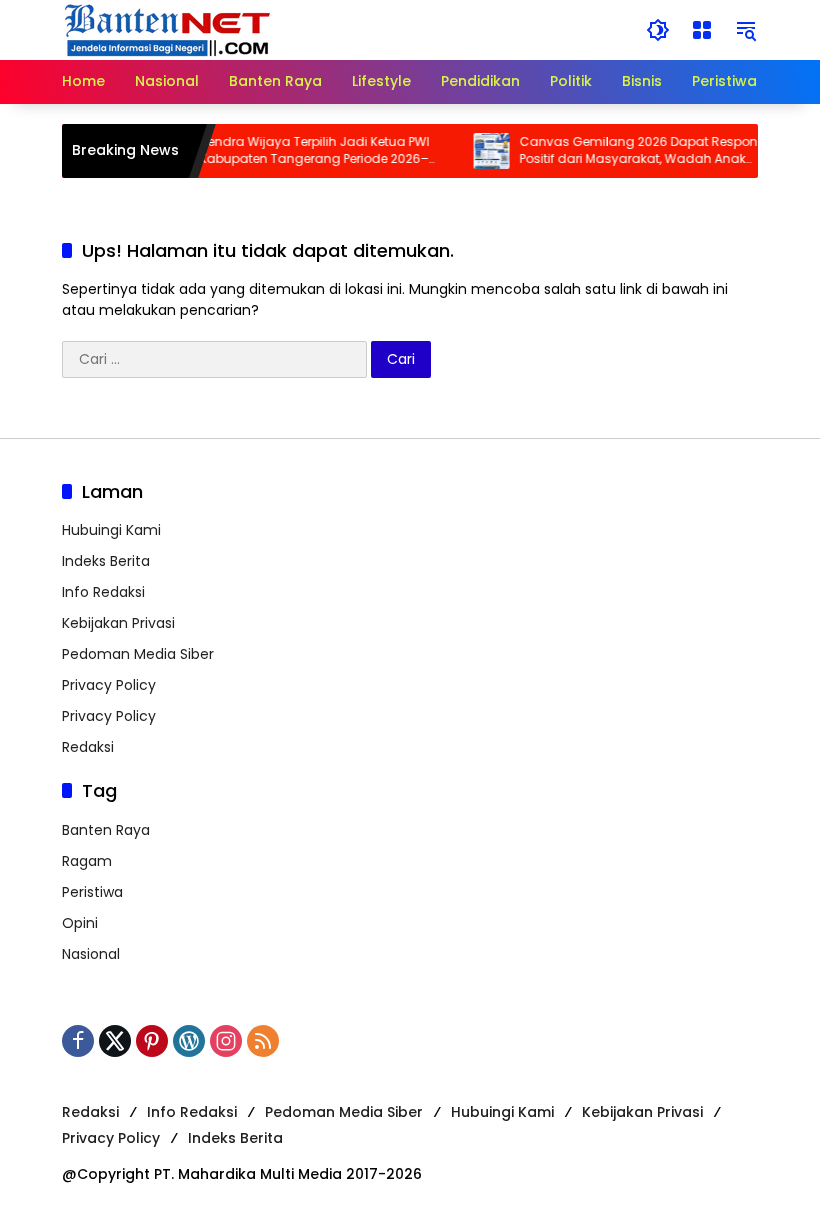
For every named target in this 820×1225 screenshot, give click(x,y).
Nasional (91, 954)
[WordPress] (189, 1041)
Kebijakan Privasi (118, 623)
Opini (80, 923)
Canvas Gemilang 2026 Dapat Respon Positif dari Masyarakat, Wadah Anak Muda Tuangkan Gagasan (628, 151)
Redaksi (88, 747)
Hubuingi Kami (111, 530)
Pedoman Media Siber (138, 654)
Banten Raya (106, 830)
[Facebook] (78, 1041)
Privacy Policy (109, 685)
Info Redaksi (103, 592)
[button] (658, 30)
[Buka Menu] (702, 30)
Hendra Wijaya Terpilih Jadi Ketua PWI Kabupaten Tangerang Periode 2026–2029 (304, 151)
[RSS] (263, 1041)
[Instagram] (226, 1041)
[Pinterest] (152, 1041)
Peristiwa (92, 892)
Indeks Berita (106, 561)
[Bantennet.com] (168, 29)
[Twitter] (115, 1041)
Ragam (87, 861)
